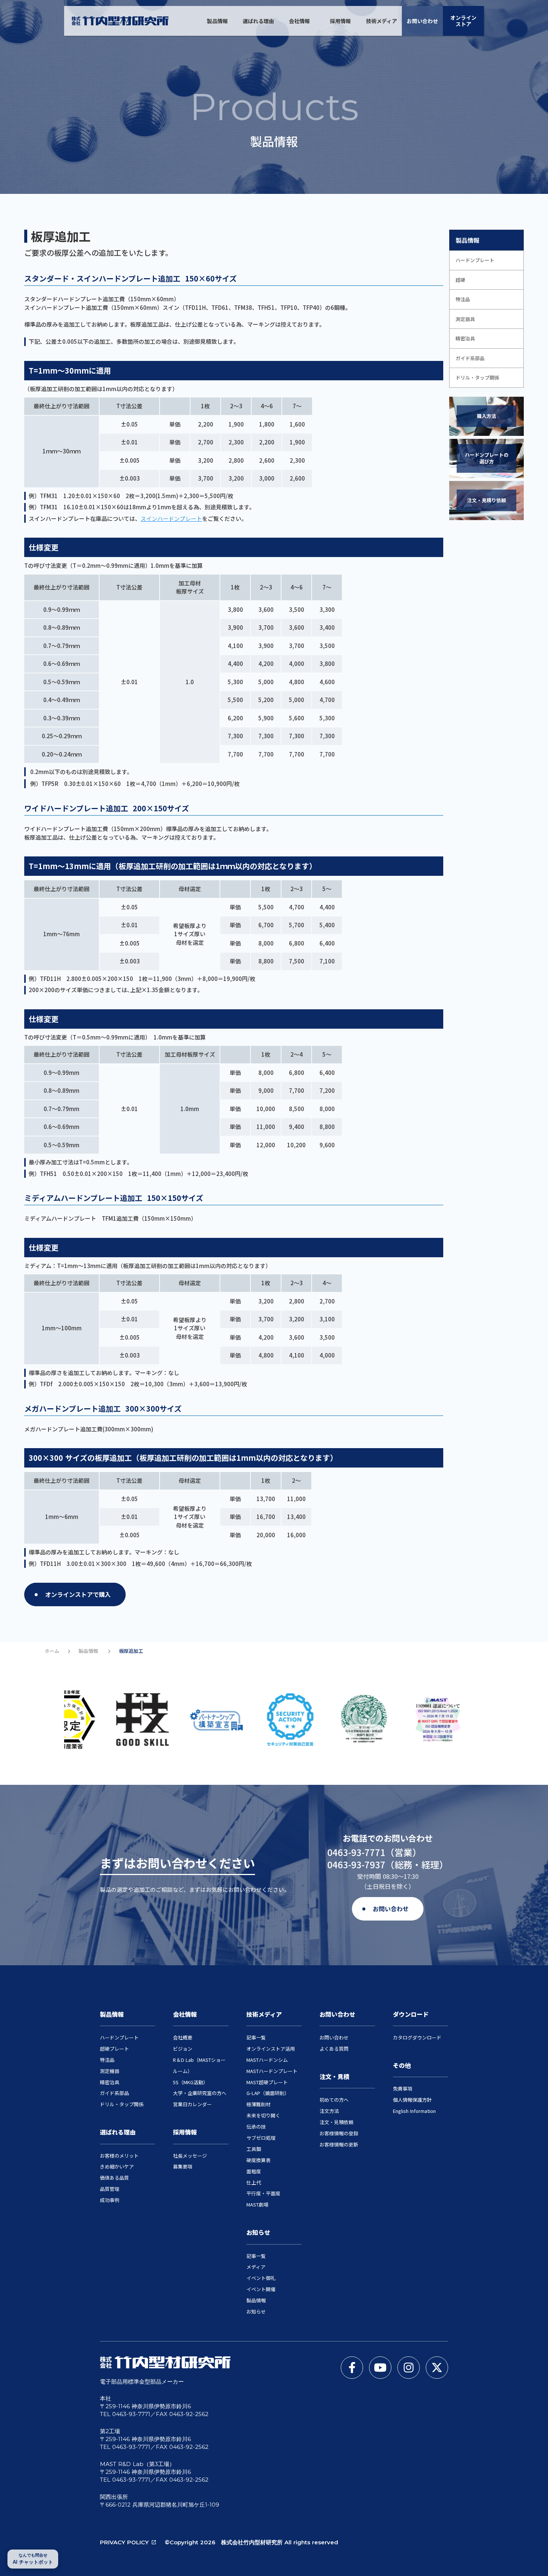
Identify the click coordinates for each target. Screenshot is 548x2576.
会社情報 (299, 21)
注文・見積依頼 (336, 2122)
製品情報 (217, 21)
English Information (414, 2111)
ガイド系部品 (114, 2093)
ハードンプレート (119, 2037)
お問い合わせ (422, 21)
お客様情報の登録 (339, 2133)
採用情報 (340, 21)
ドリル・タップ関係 (122, 2104)
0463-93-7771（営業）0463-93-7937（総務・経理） (388, 1858)
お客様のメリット (119, 2156)
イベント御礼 (261, 2278)
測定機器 (110, 2071)
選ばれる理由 (258, 21)
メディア (256, 2267)
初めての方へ (334, 2100)
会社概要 (183, 2037)
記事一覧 (256, 2037)
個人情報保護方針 (412, 2100)
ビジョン (183, 2049)
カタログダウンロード (417, 2037)
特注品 (107, 2060)
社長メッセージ (190, 2156)
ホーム (52, 1651)
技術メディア (382, 21)
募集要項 (183, 2166)
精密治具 (110, 2082)
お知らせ (258, 2232)
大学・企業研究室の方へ (200, 2093)
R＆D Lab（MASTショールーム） (199, 2065)
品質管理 (110, 2189)
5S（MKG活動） (190, 2082)
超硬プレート (114, 2049)
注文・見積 (334, 2076)
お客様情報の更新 (339, 2144)
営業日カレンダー (192, 2104)
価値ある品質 (114, 2178)
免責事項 (403, 2089)
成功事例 (110, 2200)
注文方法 (329, 2111)
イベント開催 (261, 2289)
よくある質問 (334, 2049)
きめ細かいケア (117, 2166)
